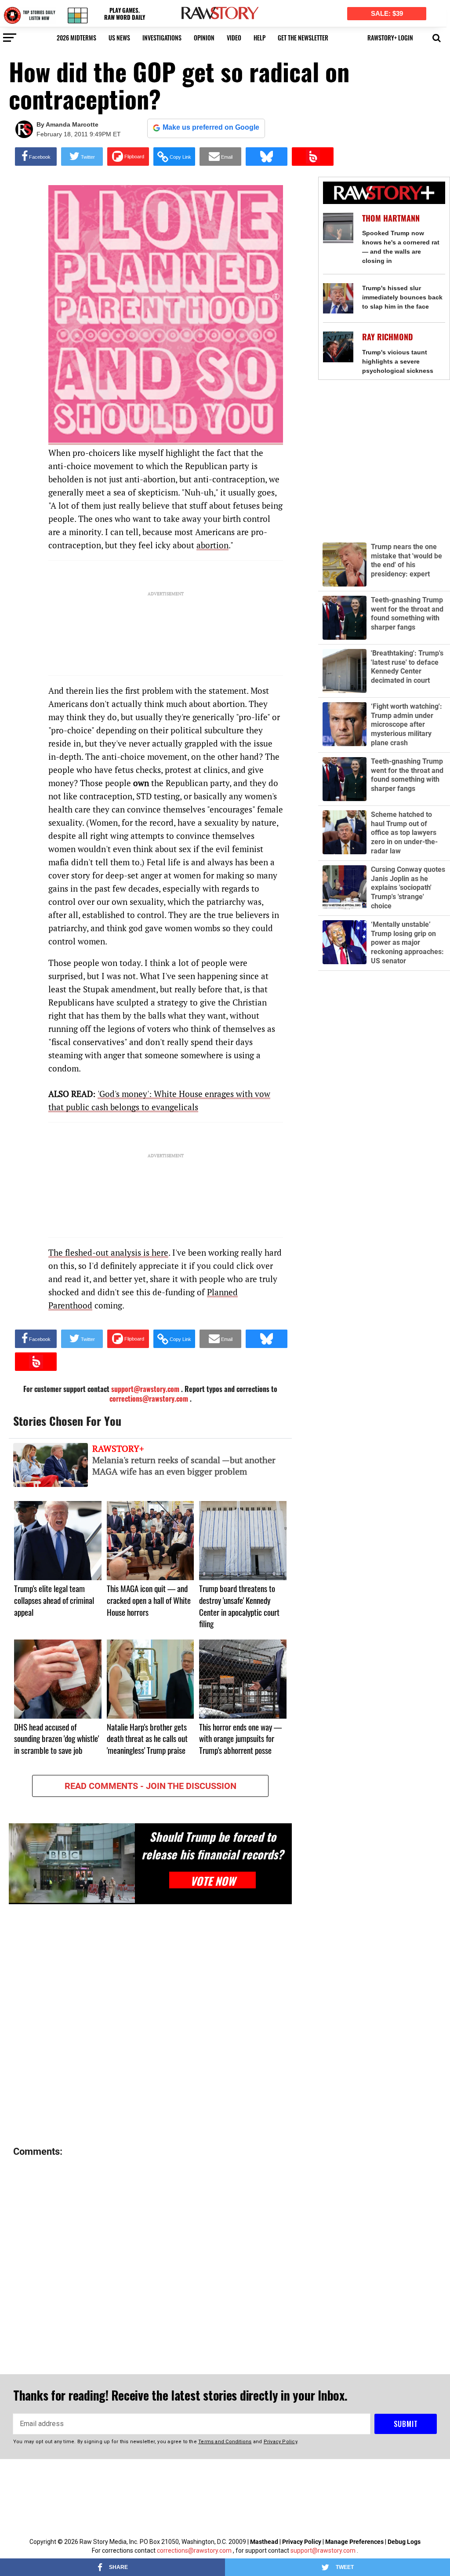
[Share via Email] (220, 157)
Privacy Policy (302, 2542)
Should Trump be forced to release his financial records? (212, 1845)
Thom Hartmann (391, 218)
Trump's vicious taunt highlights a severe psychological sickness (398, 361)
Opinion (204, 38)
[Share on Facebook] (36, 157)
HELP (259, 38)
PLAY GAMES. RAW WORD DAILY (125, 14)
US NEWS (119, 38)
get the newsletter (303, 38)
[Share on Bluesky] (267, 157)
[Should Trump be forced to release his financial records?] (72, 1863)
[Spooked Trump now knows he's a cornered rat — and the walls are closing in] (338, 228)
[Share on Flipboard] (128, 157)
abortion (212, 545)
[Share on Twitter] (82, 157)
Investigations (162, 38)
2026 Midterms (76, 38)
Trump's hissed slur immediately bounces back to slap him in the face (402, 297)
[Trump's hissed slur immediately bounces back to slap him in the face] (338, 298)
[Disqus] (150, 2026)
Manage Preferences (355, 2542)
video (234, 38)
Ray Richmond (388, 337)
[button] (437, 37)
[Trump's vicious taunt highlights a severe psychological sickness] (338, 347)
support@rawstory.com (323, 2550)
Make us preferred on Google (211, 127)
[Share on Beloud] (313, 157)
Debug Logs (404, 2542)
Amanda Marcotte (72, 124)
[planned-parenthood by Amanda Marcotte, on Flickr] (166, 439)
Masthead (264, 2542)
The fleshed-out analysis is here (108, 1252)
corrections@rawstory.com (149, 1399)
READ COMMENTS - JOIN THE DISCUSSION (151, 1786)
